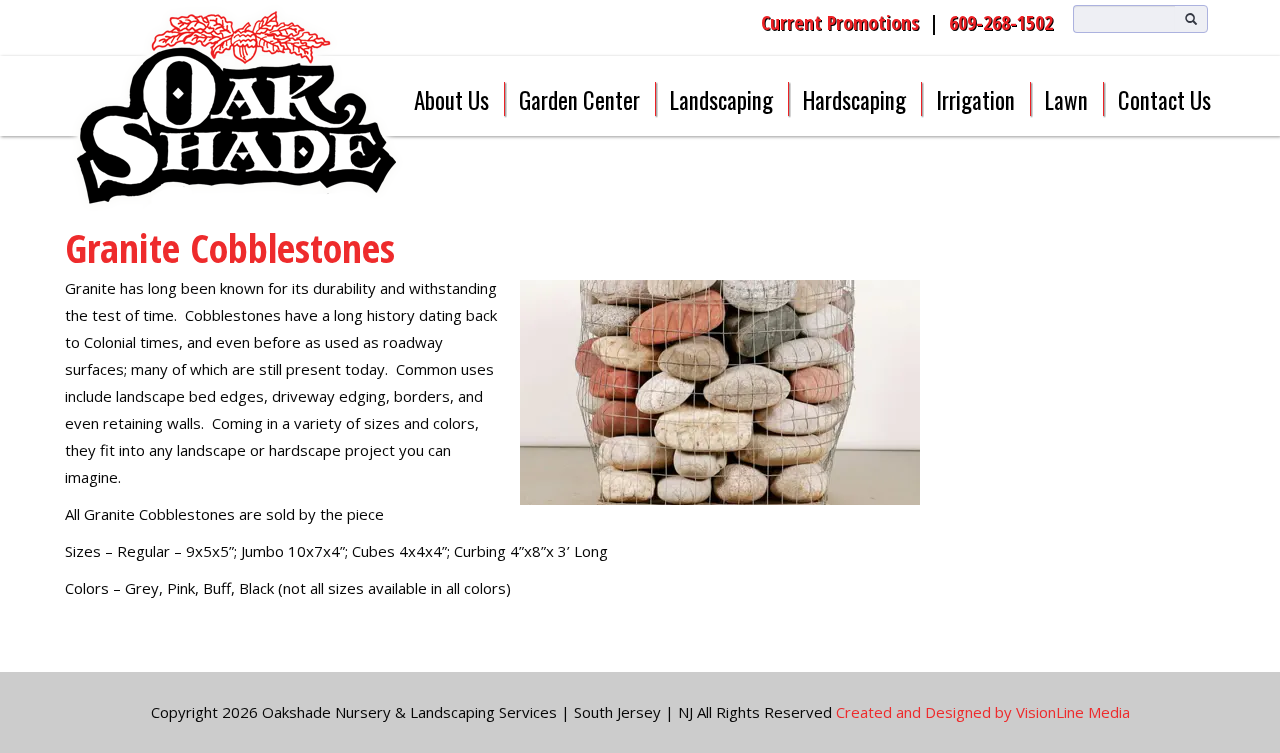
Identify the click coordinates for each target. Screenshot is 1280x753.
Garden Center (579, 100)
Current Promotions (840, 22)
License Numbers (533, 21)
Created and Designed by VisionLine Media (983, 712)
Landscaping (721, 100)
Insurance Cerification (410, 21)
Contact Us (1164, 100)
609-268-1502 (1001, 22)
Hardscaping (854, 100)
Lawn (1066, 100)
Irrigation (975, 100)
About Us (451, 100)
